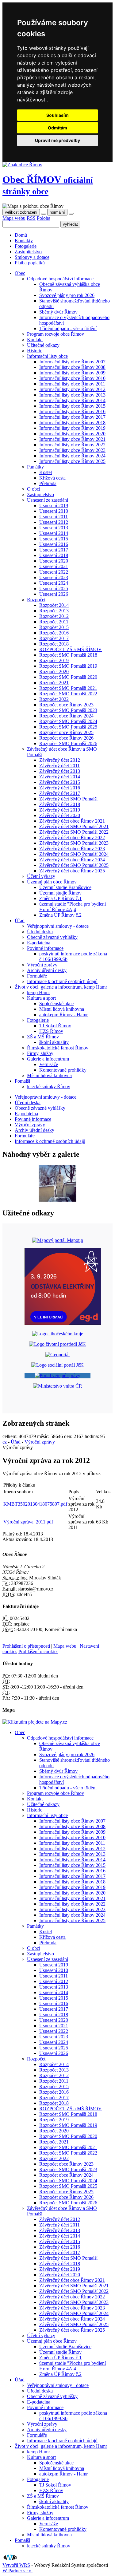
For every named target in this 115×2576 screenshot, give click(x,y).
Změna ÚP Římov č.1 (60, 898)
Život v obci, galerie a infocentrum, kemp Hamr (61, 2446)
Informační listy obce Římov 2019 (72, 428)
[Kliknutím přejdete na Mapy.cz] (35, 1722)
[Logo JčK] (58, 1334)
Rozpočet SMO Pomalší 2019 (68, 666)
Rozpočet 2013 (54, 611)
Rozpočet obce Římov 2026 (66, 738)
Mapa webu (14, 218)
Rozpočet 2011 (54, 622)
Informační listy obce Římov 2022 (72, 445)
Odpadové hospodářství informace (60, 279)
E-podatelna (39, 943)
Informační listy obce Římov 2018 (72, 423)
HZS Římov (51, 1031)
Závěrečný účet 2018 (60, 804)
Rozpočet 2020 (54, 672)
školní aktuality (54, 1042)
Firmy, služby (40, 1053)
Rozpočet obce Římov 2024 (66, 716)
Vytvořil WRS (16, 2565)
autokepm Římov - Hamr (63, 1015)
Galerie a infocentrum (48, 1059)
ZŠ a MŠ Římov (43, 1037)
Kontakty (24, 241)
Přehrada (48, 483)
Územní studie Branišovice (65, 887)
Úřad (16, 1442)
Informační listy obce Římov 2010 (72, 378)
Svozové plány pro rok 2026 (67, 295)
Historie (35, 351)
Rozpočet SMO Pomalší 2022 (68, 694)
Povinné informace (45, 948)
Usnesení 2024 (54, 583)
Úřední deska (40, 932)
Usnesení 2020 (54, 561)
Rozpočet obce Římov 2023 (66, 705)
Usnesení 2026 (54, 594)
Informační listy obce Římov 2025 (72, 461)
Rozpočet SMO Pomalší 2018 (68, 655)
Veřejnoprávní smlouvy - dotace (58, 926)
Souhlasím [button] (57, 115)
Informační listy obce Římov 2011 (72, 384)
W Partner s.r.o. (17, 2571)
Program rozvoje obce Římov (56, 334)
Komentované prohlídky (63, 1070)
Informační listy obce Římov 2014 (72, 400)
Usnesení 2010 (54, 511)
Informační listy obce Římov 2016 (72, 411)
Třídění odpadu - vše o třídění (68, 328)
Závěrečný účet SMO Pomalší (68, 799)
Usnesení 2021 (54, 566)
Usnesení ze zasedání (48, 500)
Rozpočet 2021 (54, 683)
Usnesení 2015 (54, 539)
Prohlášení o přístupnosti (26, 1646)
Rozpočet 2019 (54, 660)
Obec (48, 185)
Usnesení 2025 (54, 589)
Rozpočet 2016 (54, 633)
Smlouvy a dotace (32, 257)
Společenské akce (56, 1004)
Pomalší (22, 2540)
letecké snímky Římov (49, 1087)
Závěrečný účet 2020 (60, 815)
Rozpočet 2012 (54, 616)
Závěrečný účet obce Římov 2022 (72, 838)
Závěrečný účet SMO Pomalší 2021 (74, 826)
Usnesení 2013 (54, 528)
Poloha (44, 218)
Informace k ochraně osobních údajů (62, 981)
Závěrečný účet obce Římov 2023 (72, 849)
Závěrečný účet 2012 (60, 760)
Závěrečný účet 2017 (60, 793)
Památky (35, 467)
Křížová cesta (52, 478)
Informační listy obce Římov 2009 (72, 373)
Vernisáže (49, 1064)
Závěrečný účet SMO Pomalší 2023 (74, 843)
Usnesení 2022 (54, 572)
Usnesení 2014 (54, 533)
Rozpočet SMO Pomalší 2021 (68, 688)
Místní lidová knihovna (62, 1009)
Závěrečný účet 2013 (60, 771)
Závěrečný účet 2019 (60, 810)
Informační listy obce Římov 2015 (72, 406)
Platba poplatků (30, 263)
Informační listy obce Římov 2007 (72, 362)
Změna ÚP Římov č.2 (60, 915)
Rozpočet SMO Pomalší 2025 (68, 727)
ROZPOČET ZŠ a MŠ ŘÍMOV (71, 649)
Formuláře (37, 976)
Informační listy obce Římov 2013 (72, 395)
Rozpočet (36, 600)
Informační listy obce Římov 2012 (72, 389)
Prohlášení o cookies (38, 1651)
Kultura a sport (41, 998)
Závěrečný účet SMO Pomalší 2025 (74, 865)
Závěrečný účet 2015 (60, 782)
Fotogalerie (26, 246)
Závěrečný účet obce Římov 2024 (72, 860)
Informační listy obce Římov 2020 (72, 434)
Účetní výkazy (41, 876)
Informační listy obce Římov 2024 (72, 456)
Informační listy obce (47, 356)
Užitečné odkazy (43, 345)
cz (5, 1442)
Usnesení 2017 (54, 550)
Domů (21, 235)
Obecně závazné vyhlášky (52, 937)
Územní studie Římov (60, 893)
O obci (34, 489)
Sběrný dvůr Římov (58, 312)
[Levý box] (58, 1240)
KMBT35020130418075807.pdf (35, 1504)
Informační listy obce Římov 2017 (72, 417)
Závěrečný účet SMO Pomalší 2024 (74, 854)
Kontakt (35, 340)
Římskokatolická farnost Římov (58, 1048)
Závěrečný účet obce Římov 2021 (72, 821)
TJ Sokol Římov (55, 1026)
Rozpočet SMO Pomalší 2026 (68, 743)
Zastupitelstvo (28, 252)
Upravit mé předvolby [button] (57, 140)
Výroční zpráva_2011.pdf (28, 1522)
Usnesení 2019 (54, 506)
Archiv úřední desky (47, 970)
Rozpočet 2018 (54, 644)
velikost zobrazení (21, 212)
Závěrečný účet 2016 (60, 788)
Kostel (46, 472)
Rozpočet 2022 (54, 699)
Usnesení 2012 (54, 522)
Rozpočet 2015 (54, 627)
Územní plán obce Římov (52, 882)
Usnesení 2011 (54, 517)
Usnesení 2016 (54, 544)
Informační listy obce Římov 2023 (72, 450)
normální (57, 212)
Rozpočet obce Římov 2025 (66, 732)
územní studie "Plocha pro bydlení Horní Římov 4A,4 (73, 907)
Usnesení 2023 (54, 577)
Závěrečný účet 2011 (59, 766)
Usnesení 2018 (54, 555)
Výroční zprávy (42, 965)
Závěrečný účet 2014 (60, 777)
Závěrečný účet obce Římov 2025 (72, 871)
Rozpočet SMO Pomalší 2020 (68, 677)
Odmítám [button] (57, 128)
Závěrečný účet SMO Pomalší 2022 (74, 832)
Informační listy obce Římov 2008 (72, 367)
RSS (31, 218)
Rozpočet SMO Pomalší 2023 (68, 710)
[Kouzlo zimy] (57, 1200)
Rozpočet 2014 (54, 605)
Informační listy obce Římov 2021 (72, 439)
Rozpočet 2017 (54, 638)
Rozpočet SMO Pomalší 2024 (68, 721)
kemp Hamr (38, 992)
